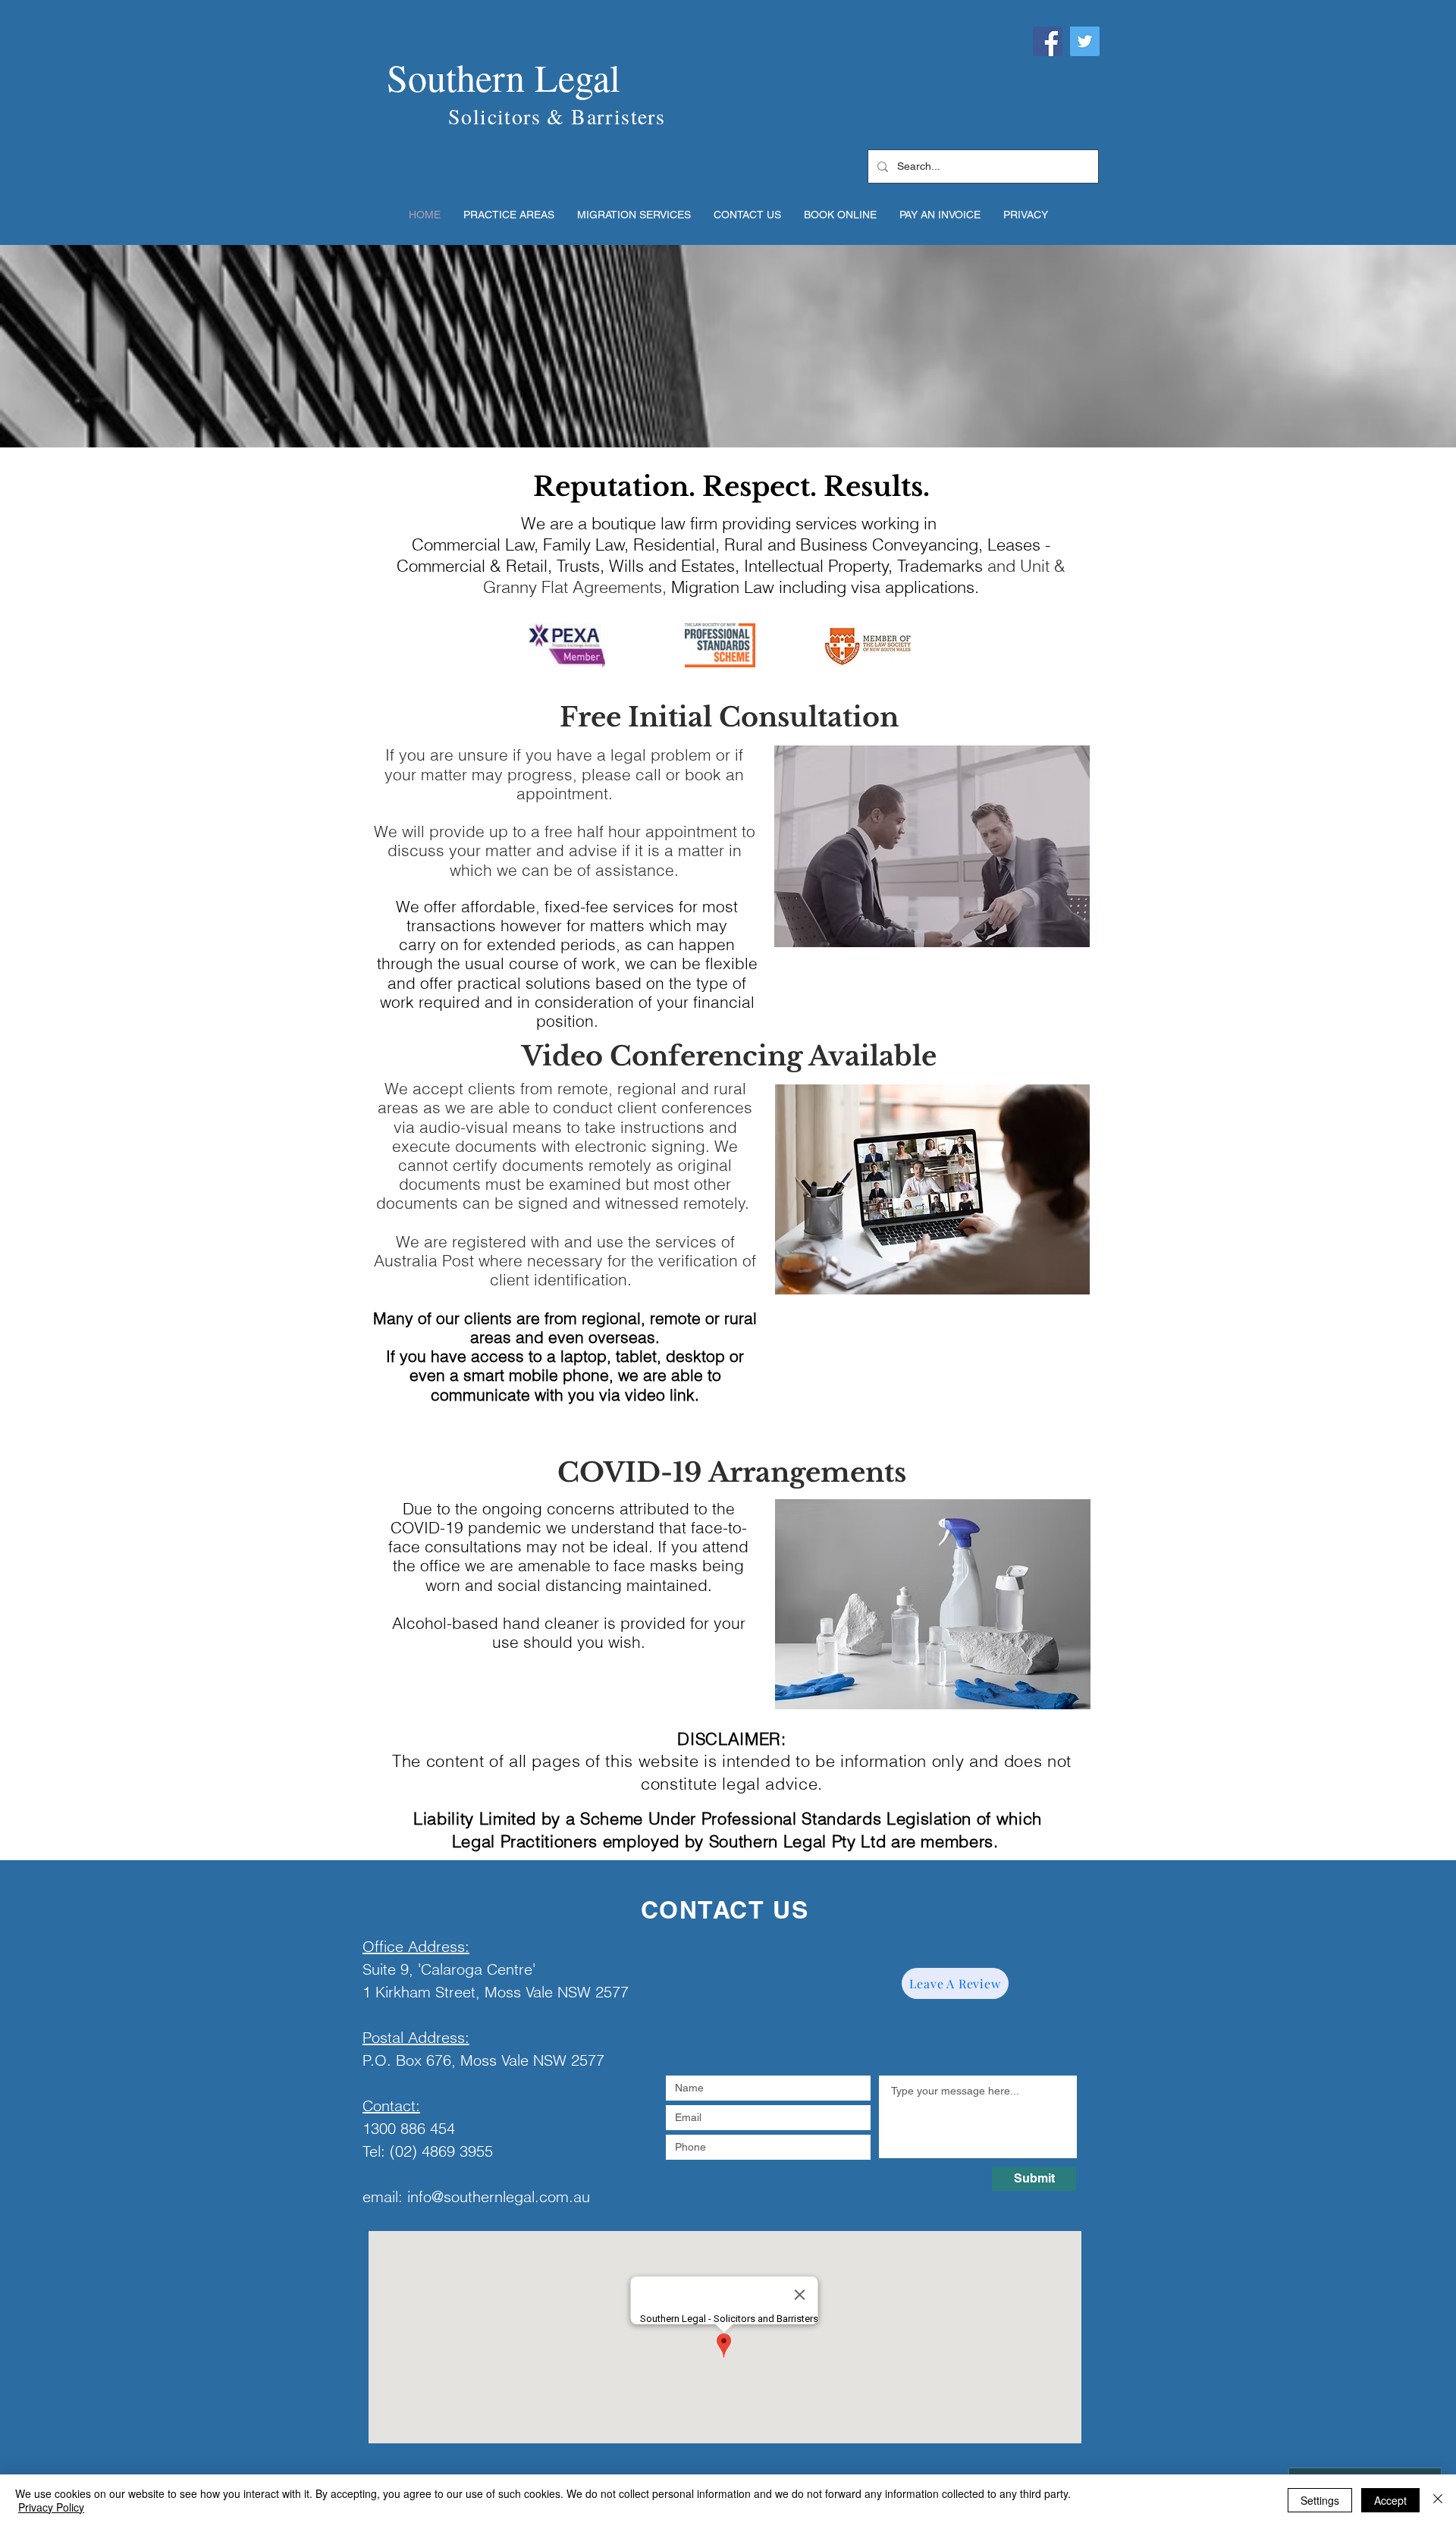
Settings (1320, 2500)
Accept (1390, 2500)
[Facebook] (1048, 41)
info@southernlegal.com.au (499, 2197)
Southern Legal (504, 77)
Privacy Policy (51, 2507)
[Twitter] (1085, 41)
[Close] (1438, 2500)
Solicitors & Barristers (557, 116)
